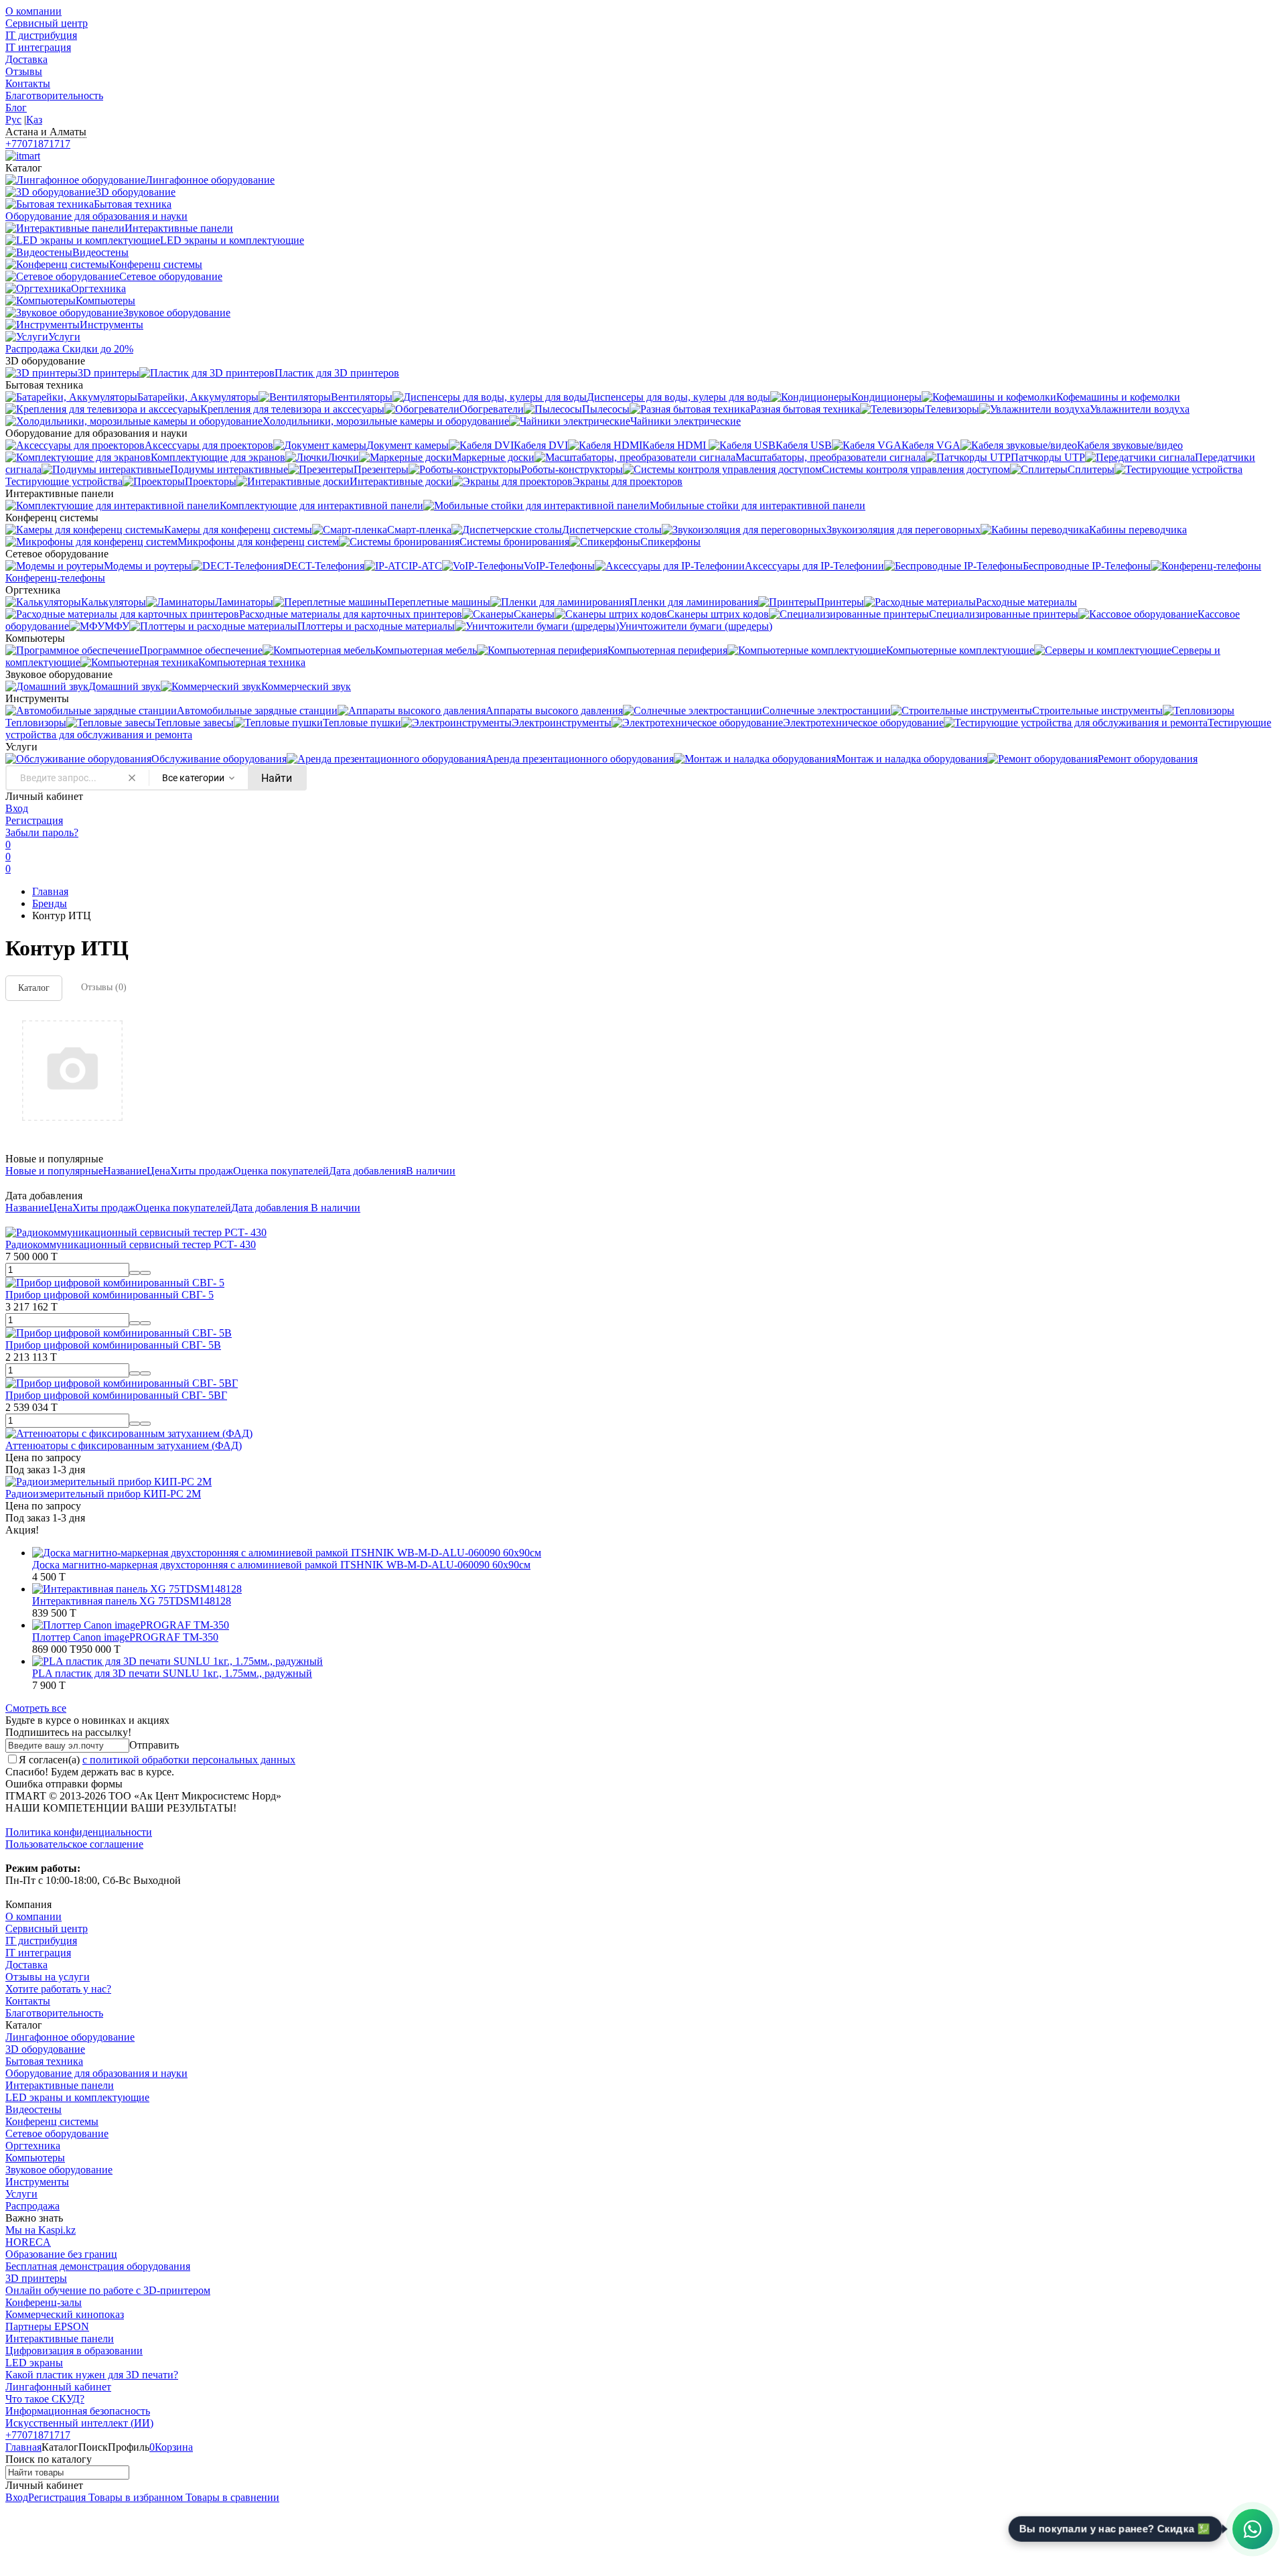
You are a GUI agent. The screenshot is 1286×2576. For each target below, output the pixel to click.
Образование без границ (61, 2254)
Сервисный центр (47, 23)
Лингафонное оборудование (70, 2037)
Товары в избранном (134, 2497)
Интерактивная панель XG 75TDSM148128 (132, 1601)
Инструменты (37, 2182)
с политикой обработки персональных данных (189, 1760)
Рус (13, 120)
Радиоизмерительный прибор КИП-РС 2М (103, 1494)
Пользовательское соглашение (74, 1844)
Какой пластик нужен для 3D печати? (92, 2375)
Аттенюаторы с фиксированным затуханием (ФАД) (124, 1445)
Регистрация (34, 820)
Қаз (34, 120)
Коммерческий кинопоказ (65, 2314)
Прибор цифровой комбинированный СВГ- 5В (113, 1345)
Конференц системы (52, 2121)
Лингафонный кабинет (58, 2387)
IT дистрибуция (41, 35)
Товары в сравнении (231, 2497)
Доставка (26, 59)
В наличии (431, 1171)
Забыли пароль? (42, 832)
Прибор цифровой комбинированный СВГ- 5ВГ (116, 1395)
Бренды (50, 903)
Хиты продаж (202, 1171)
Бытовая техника (44, 2061)
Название (125, 1171)
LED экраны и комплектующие (77, 2097)
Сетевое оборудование (57, 2133)
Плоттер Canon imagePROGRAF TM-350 (125, 1637)
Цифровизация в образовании (74, 2351)
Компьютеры (35, 2158)
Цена (158, 1171)
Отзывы (24, 71)
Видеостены (33, 2109)
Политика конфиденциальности (79, 1832)
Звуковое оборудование (59, 2170)
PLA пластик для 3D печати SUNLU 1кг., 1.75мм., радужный (172, 1673)
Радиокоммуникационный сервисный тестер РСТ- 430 (131, 1244)
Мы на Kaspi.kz (41, 2230)
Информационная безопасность (78, 2411)
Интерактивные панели (60, 2085)
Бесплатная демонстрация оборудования (98, 2266)
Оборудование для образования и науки (96, 2073)
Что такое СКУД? (45, 2399)
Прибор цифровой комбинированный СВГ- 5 (110, 1295)
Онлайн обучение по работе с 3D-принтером (108, 2290)
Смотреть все (36, 1708)
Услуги (21, 2194)
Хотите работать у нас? (58, 1989)
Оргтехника (33, 2146)
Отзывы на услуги (48, 1977)
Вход (17, 808)
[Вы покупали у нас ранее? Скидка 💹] (1253, 2529)
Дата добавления (367, 1171)
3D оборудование (45, 2049)
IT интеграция (38, 47)
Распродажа (32, 2206)
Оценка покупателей (281, 1171)
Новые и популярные (54, 1171)
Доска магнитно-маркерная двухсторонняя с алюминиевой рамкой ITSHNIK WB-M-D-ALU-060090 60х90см (281, 1565)
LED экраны (34, 2363)
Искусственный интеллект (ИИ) (79, 2423)
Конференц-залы (44, 2302)
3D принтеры (36, 2278)
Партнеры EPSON (47, 2326)
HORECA (28, 2242)
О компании (33, 11)
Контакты (28, 83)
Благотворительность (54, 95)
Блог (16, 108)
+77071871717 (38, 144)
